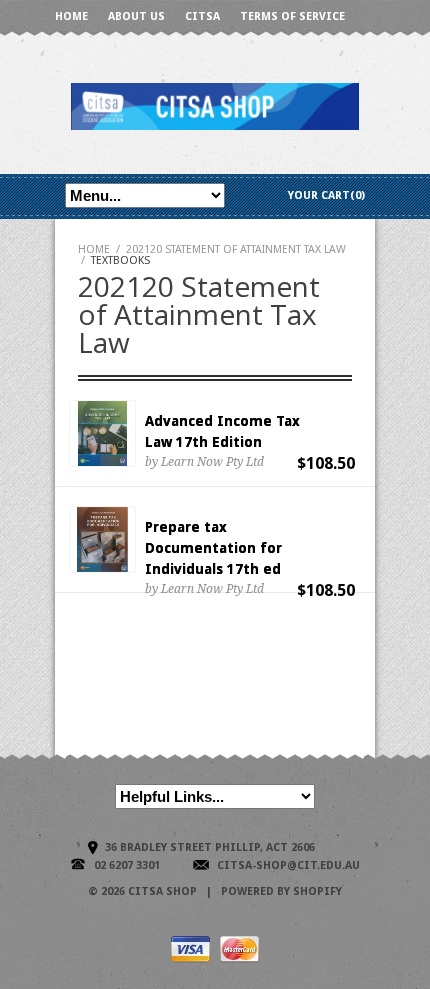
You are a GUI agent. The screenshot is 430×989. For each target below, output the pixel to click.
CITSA (202, 16)
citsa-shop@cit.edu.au (288, 865)
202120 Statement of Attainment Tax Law (236, 249)
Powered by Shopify (281, 891)
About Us (136, 16)
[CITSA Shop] (215, 105)
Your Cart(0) (326, 195)
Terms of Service (292, 16)
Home (71, 16)
